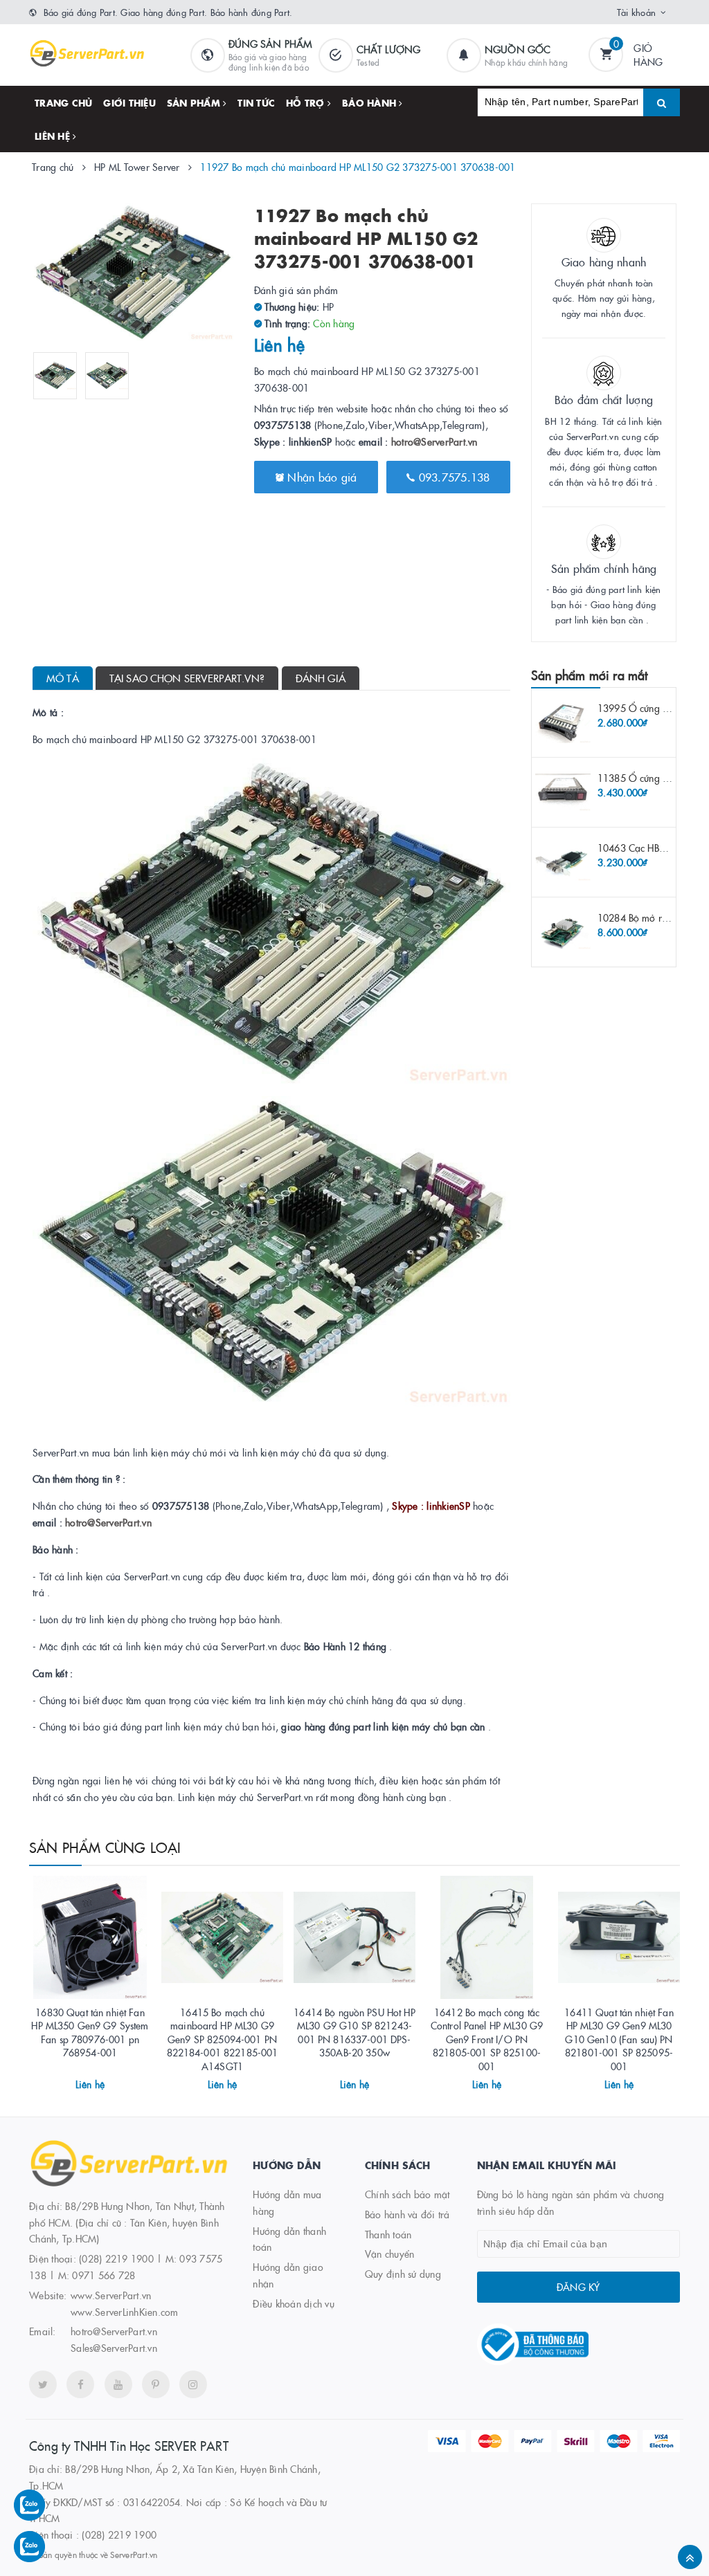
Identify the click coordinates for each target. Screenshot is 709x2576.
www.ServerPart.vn (111, 2295)
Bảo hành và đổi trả (407, 2214)
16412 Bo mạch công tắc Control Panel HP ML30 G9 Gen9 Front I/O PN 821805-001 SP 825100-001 (487, 2039)
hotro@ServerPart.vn (434, 441)
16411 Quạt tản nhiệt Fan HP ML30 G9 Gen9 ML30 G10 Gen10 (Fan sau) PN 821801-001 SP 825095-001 (619, 2039)
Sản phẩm (195, 102)
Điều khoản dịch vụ (294, 2303)
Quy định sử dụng (403, 2274)
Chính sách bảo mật (407, 2194)
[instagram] (193, 2384)
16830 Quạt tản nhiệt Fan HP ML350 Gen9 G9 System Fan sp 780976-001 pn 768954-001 (90, 2033)
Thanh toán (388, 2234)
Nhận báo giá (320, 477)
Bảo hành (370, 102)
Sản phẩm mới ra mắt (589, 675)
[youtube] (118, 2384)
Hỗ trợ (307, 102)
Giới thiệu (129, 102)
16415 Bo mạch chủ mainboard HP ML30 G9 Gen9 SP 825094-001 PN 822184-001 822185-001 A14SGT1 (223, 2039)
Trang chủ (63, 102)
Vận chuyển (390, 2254)
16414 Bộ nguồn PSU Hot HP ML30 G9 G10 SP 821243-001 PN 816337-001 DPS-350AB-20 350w (354, 2033)
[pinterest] (156, 2384)
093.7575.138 (452, 477)
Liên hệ (54, 136)
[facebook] (80, 2384)
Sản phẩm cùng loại (105, 1847)
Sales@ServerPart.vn (114, 2348)
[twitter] (43, 2384)
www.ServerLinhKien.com (125, 2312)
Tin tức (256, 102)
